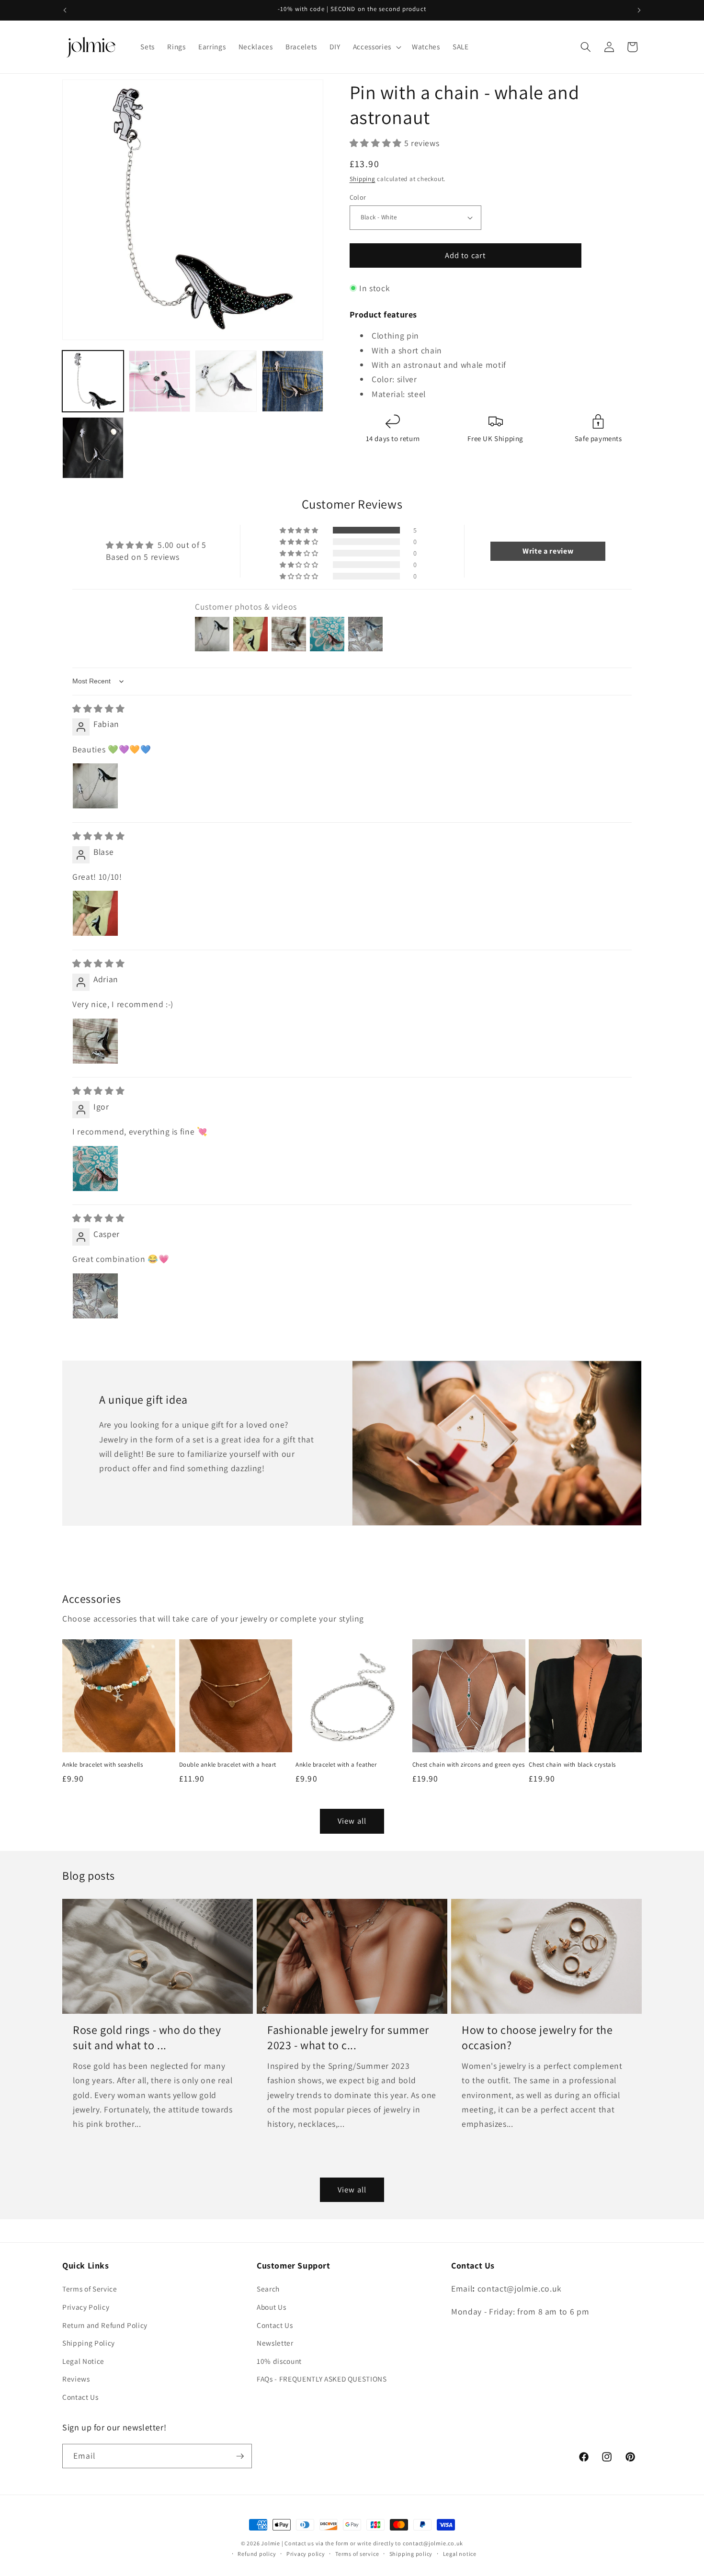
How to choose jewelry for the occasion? (537, 2037)
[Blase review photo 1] (95, 913)
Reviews (76, 2379)
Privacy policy (306, 2554)
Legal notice (460, 2554)
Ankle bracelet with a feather (336, 1765)
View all (352, 1821)
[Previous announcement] (65, 10)
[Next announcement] (639, 10)
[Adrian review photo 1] (95, 1041)
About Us (271, 2307)
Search (268, 2289)
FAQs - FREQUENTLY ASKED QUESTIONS (322, 2379)
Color (358, 197)
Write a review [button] (548, 551)
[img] (98, 709)
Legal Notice (83, 2361)
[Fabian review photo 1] (95, 786)
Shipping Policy (89, 2343)
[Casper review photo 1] (95, 1296)
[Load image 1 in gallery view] (93, 381)
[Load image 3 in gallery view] (226, 381)
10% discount (279, 2361)
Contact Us (80, 2397)
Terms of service (357, 2554)
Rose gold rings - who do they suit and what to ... (147, 2037)
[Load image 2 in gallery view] (159, 381)
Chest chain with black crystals (572, 1765)
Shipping (363, 179)
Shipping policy (411, 2554)
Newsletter (275, 2343)
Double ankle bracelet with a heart (228, 1765)
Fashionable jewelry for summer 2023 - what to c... (348, 2037)
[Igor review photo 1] (95, 1169)
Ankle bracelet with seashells (102, 1765)
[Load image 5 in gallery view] (93, 448)
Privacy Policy (86, 2307)
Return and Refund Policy (105, 2325)
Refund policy (257, 2554)
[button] (376, 47)
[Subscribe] (240, 2456)
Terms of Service (90, 2289)
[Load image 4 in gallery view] (293, 381)
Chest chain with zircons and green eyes (468, 1765)
